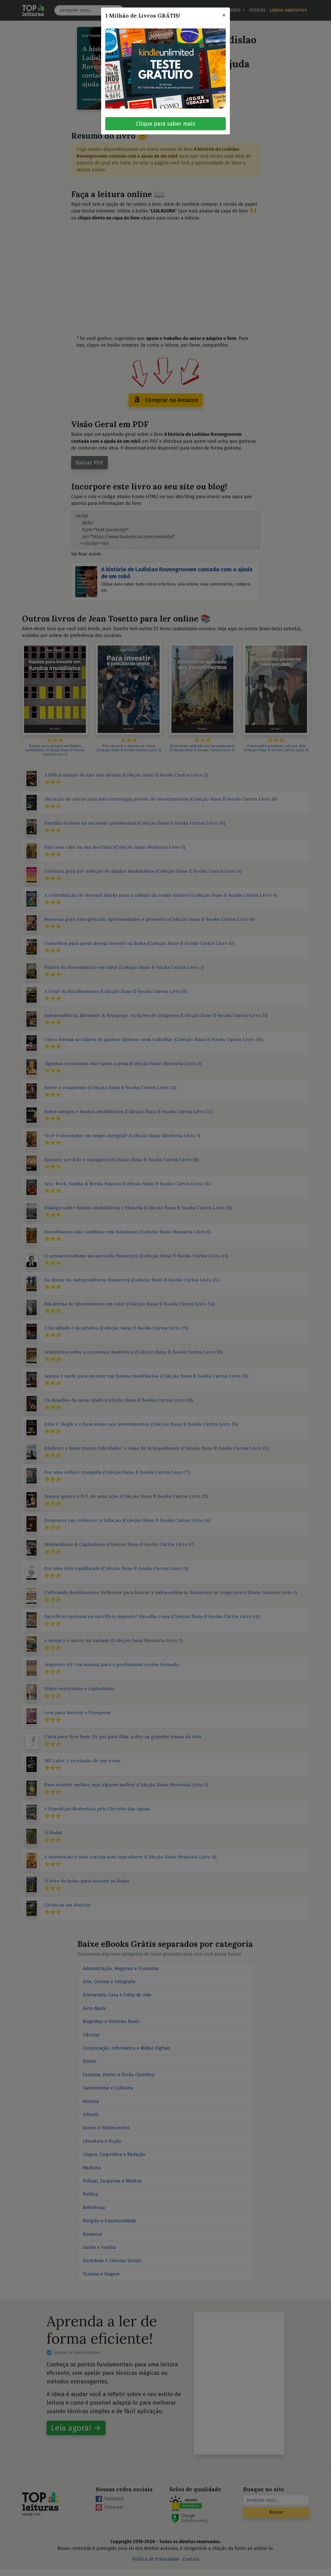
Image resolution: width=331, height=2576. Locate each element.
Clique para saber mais (165, 124)
